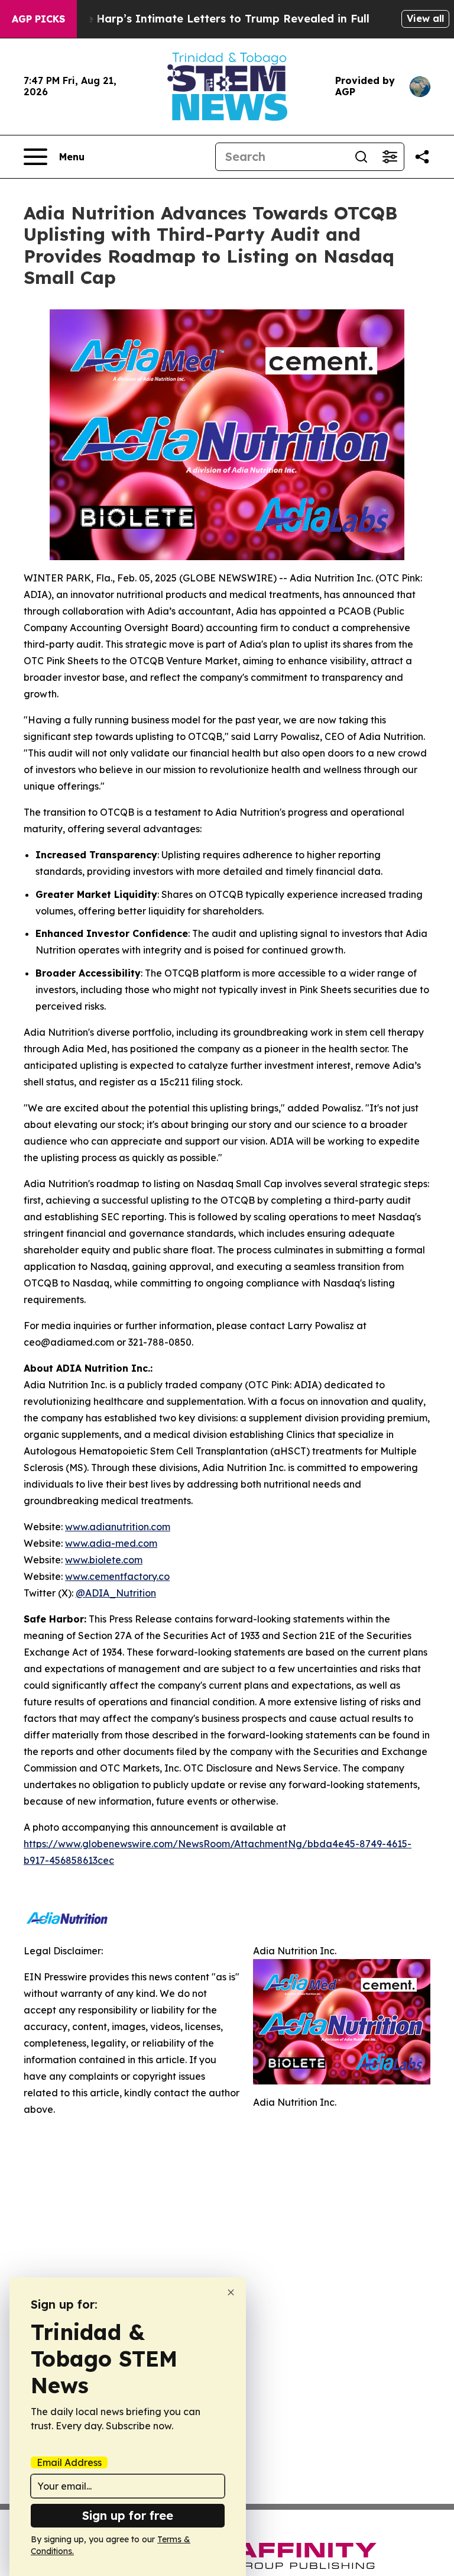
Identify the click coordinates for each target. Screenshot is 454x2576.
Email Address (69, 2462)
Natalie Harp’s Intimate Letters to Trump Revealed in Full (211, 19)
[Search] (361, 157)
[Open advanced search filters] (390, 157)
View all (425, 18)
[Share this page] (422, 157)
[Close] (231, 2292)
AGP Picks (38, 19)
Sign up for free (128, 2515)
